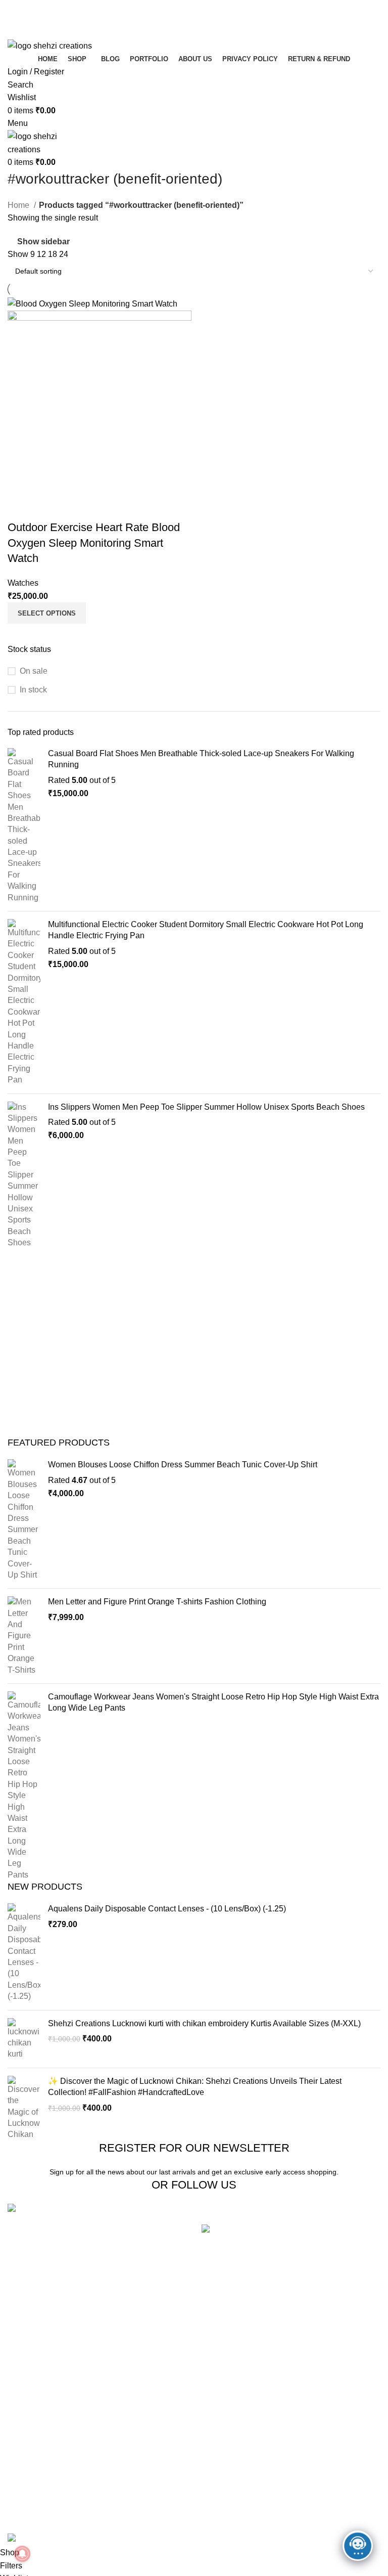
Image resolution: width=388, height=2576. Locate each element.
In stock (33, 690)
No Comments (282, 2344)
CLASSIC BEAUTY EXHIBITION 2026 (271, 2329)
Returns (151, 2438)
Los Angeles (30, 2476)
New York (25, 2419)
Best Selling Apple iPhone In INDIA (265, 2371)
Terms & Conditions (172, 2457)
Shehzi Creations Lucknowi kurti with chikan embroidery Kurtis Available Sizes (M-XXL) (204, 2023)
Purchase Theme (297, 2514)
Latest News (159, 2495)
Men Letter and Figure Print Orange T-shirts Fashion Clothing (157, 1602)
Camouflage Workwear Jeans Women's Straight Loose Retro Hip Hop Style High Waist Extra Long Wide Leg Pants (213, 1702)
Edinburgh (26, 2457)
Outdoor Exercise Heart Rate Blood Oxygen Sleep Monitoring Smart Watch (94, 543)
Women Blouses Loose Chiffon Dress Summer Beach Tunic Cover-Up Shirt (183, 1465)
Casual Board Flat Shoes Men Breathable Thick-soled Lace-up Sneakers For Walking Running (201, 759)
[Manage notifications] (22, 2554)
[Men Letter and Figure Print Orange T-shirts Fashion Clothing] (24, 1636)
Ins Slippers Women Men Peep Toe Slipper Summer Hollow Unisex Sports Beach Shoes (206, 1107)
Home (19, 205)
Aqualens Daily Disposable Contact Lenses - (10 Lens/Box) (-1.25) (167, 1909)
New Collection (294, 2438)
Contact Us (157, 2476)
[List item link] (97, 2259)
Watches (23, 583)
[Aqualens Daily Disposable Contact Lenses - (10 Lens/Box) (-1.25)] (24, 1953)
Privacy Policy (162, 2419)
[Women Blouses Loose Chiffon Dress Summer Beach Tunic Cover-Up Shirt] (24, 1520)
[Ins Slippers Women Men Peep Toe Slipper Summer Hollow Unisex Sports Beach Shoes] (24, 1175)
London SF (28, 2438)
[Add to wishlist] (75, 507)
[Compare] (20, 507)
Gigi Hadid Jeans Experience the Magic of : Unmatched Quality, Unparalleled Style (337, 2253)
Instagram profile (296, 2419)
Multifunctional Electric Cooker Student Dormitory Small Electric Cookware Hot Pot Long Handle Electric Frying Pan (206, 930)
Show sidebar (43, 242)
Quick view (47, 507)
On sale (34, 671)
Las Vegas (27, 2514)
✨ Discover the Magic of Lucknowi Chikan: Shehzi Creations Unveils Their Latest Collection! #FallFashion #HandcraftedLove (195, 2087)
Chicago (23, 2495)
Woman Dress (292, 2457)
